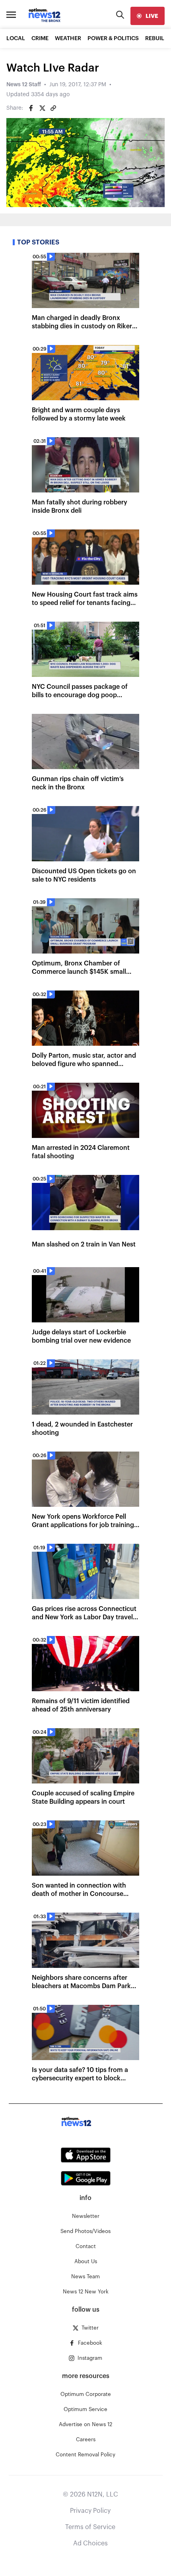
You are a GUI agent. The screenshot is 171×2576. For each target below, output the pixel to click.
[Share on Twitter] (42, 108)
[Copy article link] (53, 108)
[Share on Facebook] (31, 108)
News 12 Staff (24, 85)
